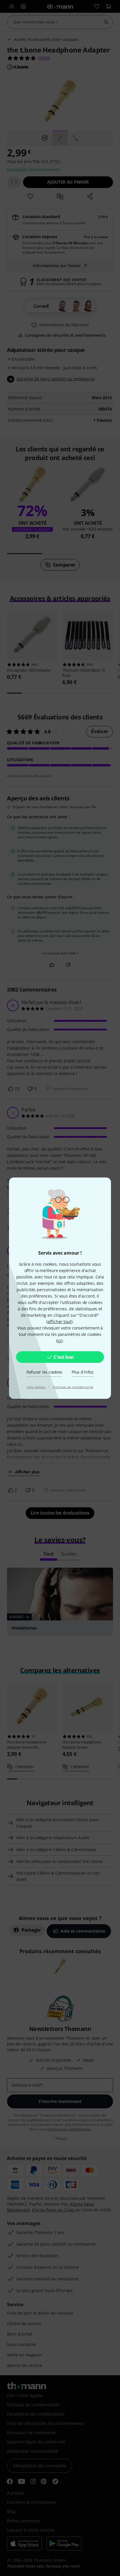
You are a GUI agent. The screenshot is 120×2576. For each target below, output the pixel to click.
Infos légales (37, 1387)
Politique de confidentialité (73, 1387)
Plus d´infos (83, 1372)
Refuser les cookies (44, 1372)
